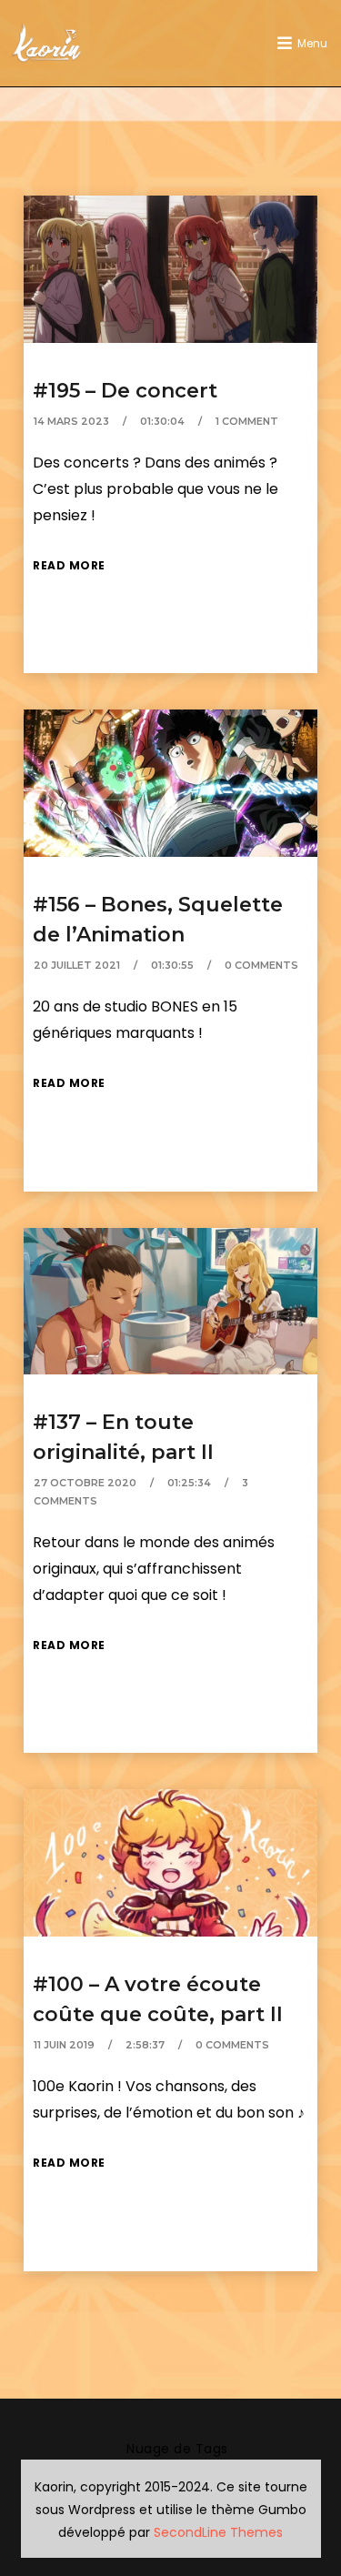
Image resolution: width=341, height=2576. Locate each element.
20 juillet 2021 (77, 965)
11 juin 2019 (64, 2045)
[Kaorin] (46, 43)
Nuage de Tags (177, 2449)
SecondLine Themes (218, 2532)
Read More (69, 565)
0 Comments (261, 965)
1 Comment (247, 421)
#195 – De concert (125, 391)
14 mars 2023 (71, 421)
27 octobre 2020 (85, 1483)
